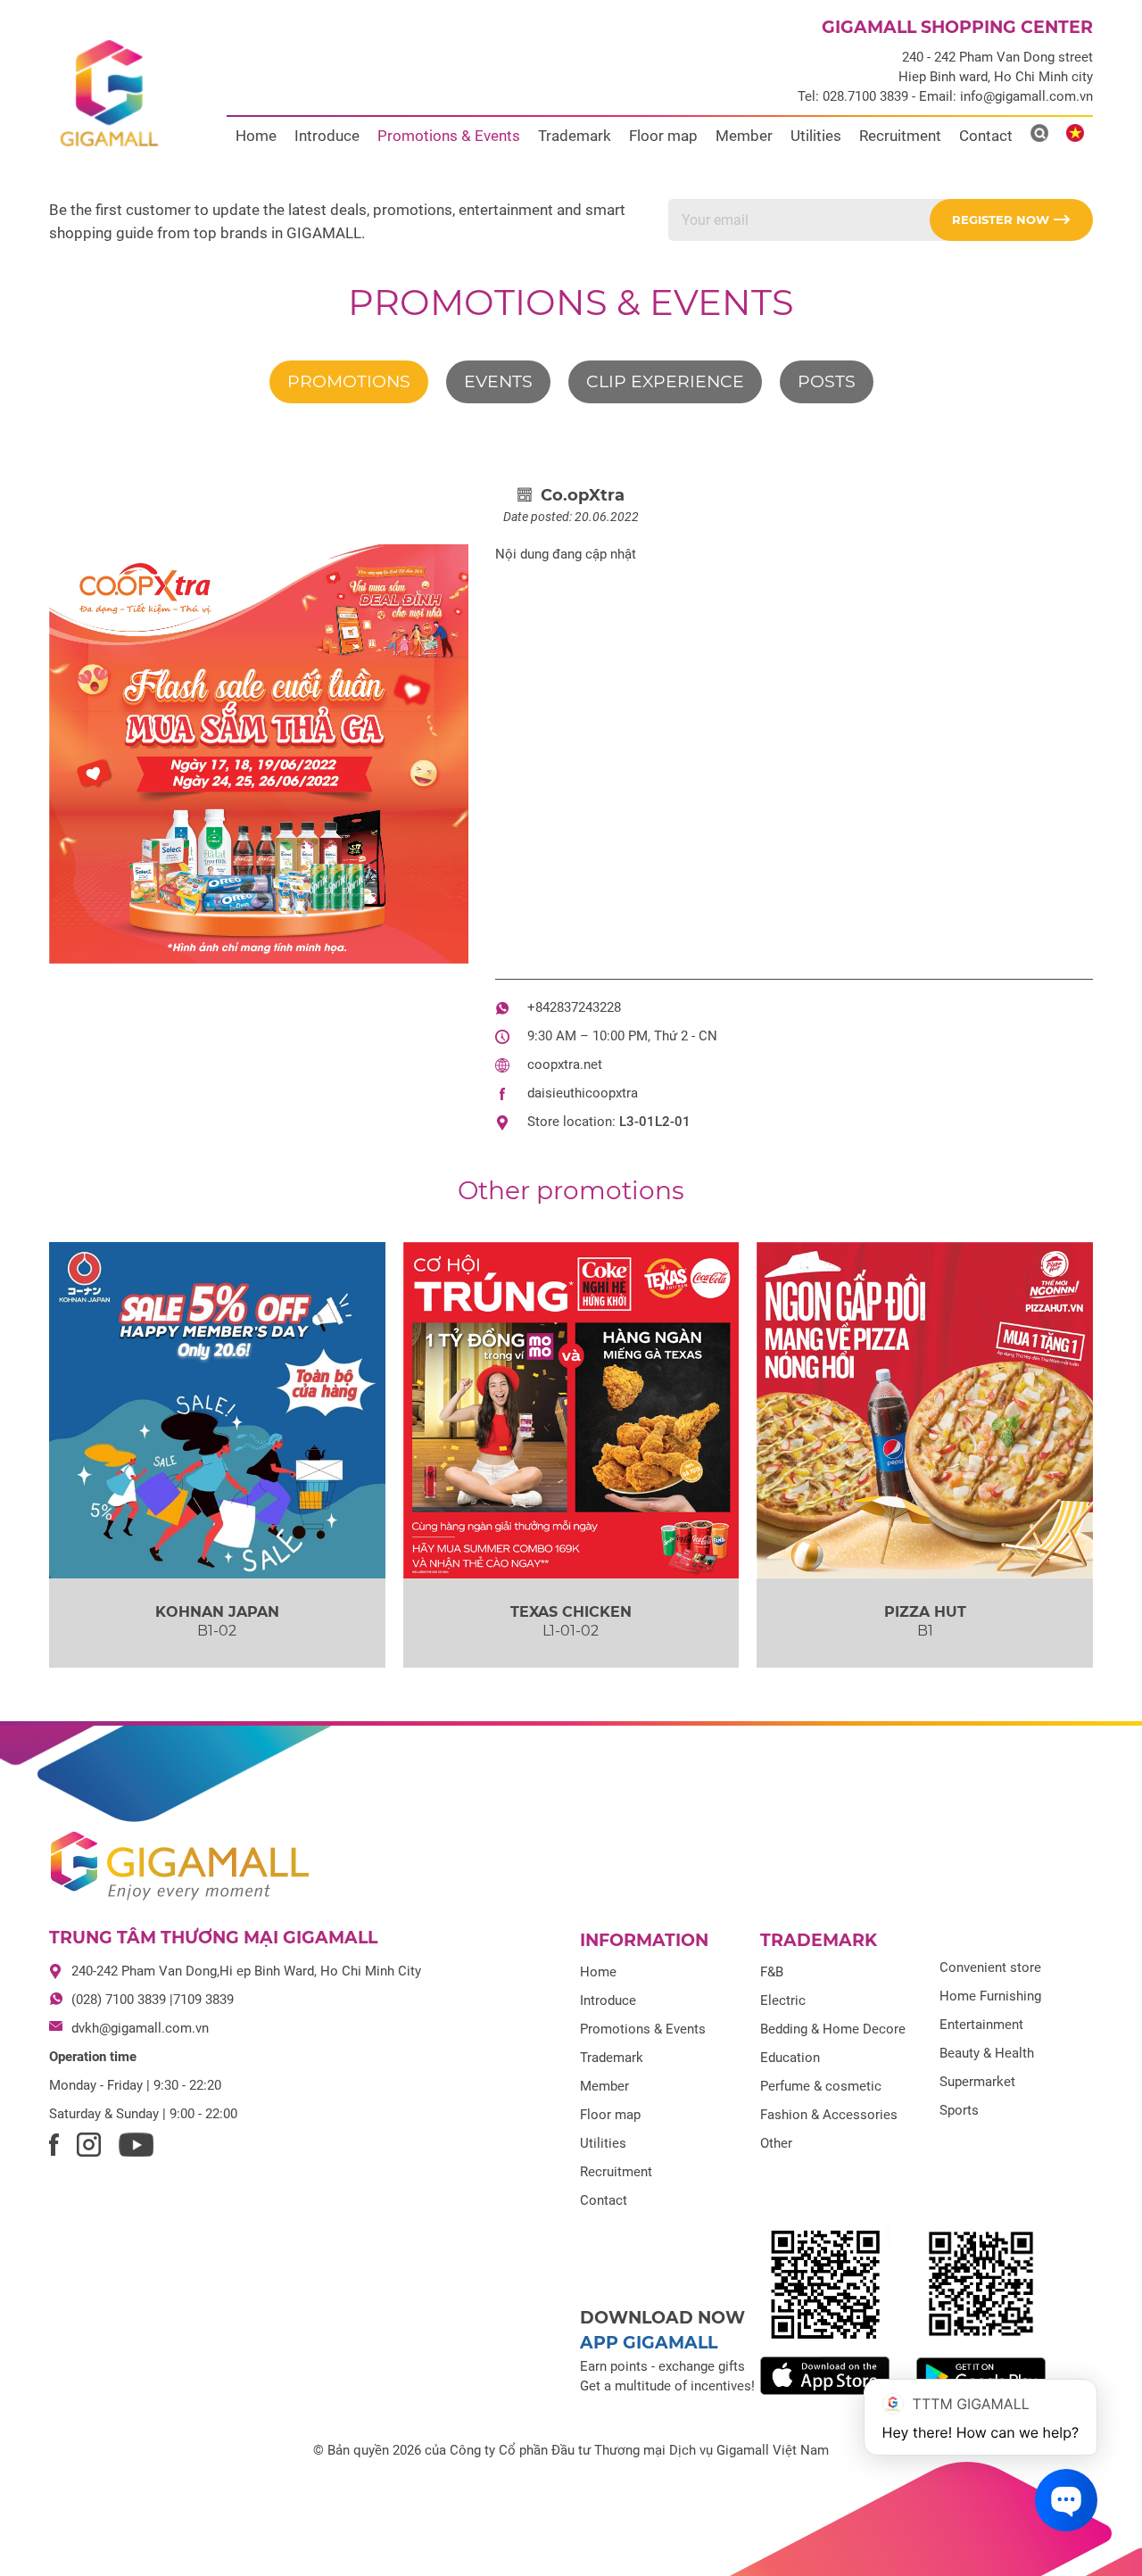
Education (790, 2058)
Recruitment (900, 136)
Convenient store (990, 1967)
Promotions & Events (449, 136)
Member (744, 136)
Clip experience (665, 381)
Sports (959, 2110)
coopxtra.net (565, 1064)
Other (776, 2143)
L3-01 (637, 1122)
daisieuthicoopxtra (583, 1093)
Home (256, 136)
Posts (827, 381)
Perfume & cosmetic (821, 2086)
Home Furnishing (990, 1996)
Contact (986, 136)
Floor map (663, 136)
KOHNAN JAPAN (217, 1612)
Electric (783, 2000)
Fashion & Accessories (829, 2115)
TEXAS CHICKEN (571, 1612)
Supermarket (977, 2082)
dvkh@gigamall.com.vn (140, 2028)
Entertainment (981, 2025)
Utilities (816, 136)
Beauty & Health (987, 2053)
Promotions (349, 381)
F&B (772, 1972)
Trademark (575, 136)
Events (498, 381)
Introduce (327, 136)
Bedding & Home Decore (833, 2029)
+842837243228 (574, 1007)
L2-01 (673, 1122)
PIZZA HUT (925, 1612)
